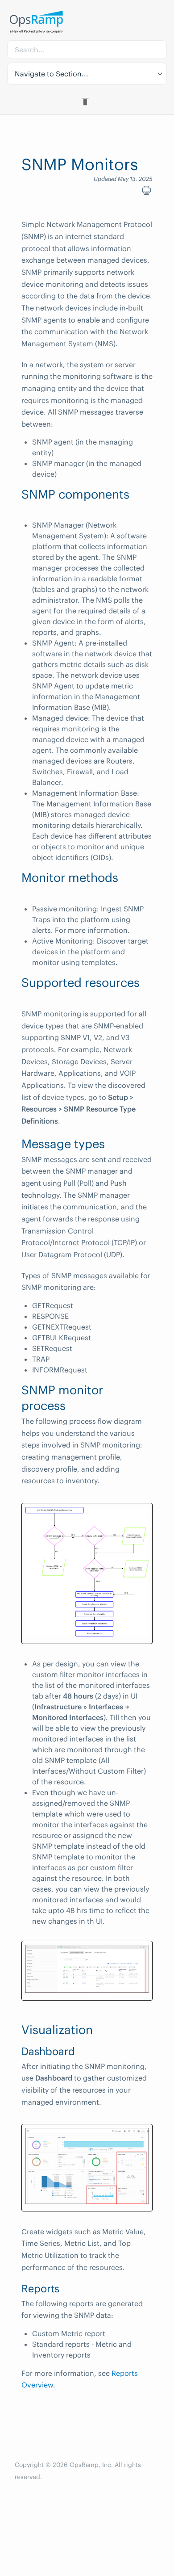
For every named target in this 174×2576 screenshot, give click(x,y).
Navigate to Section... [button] (52, 74)
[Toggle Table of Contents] (87, 101)
